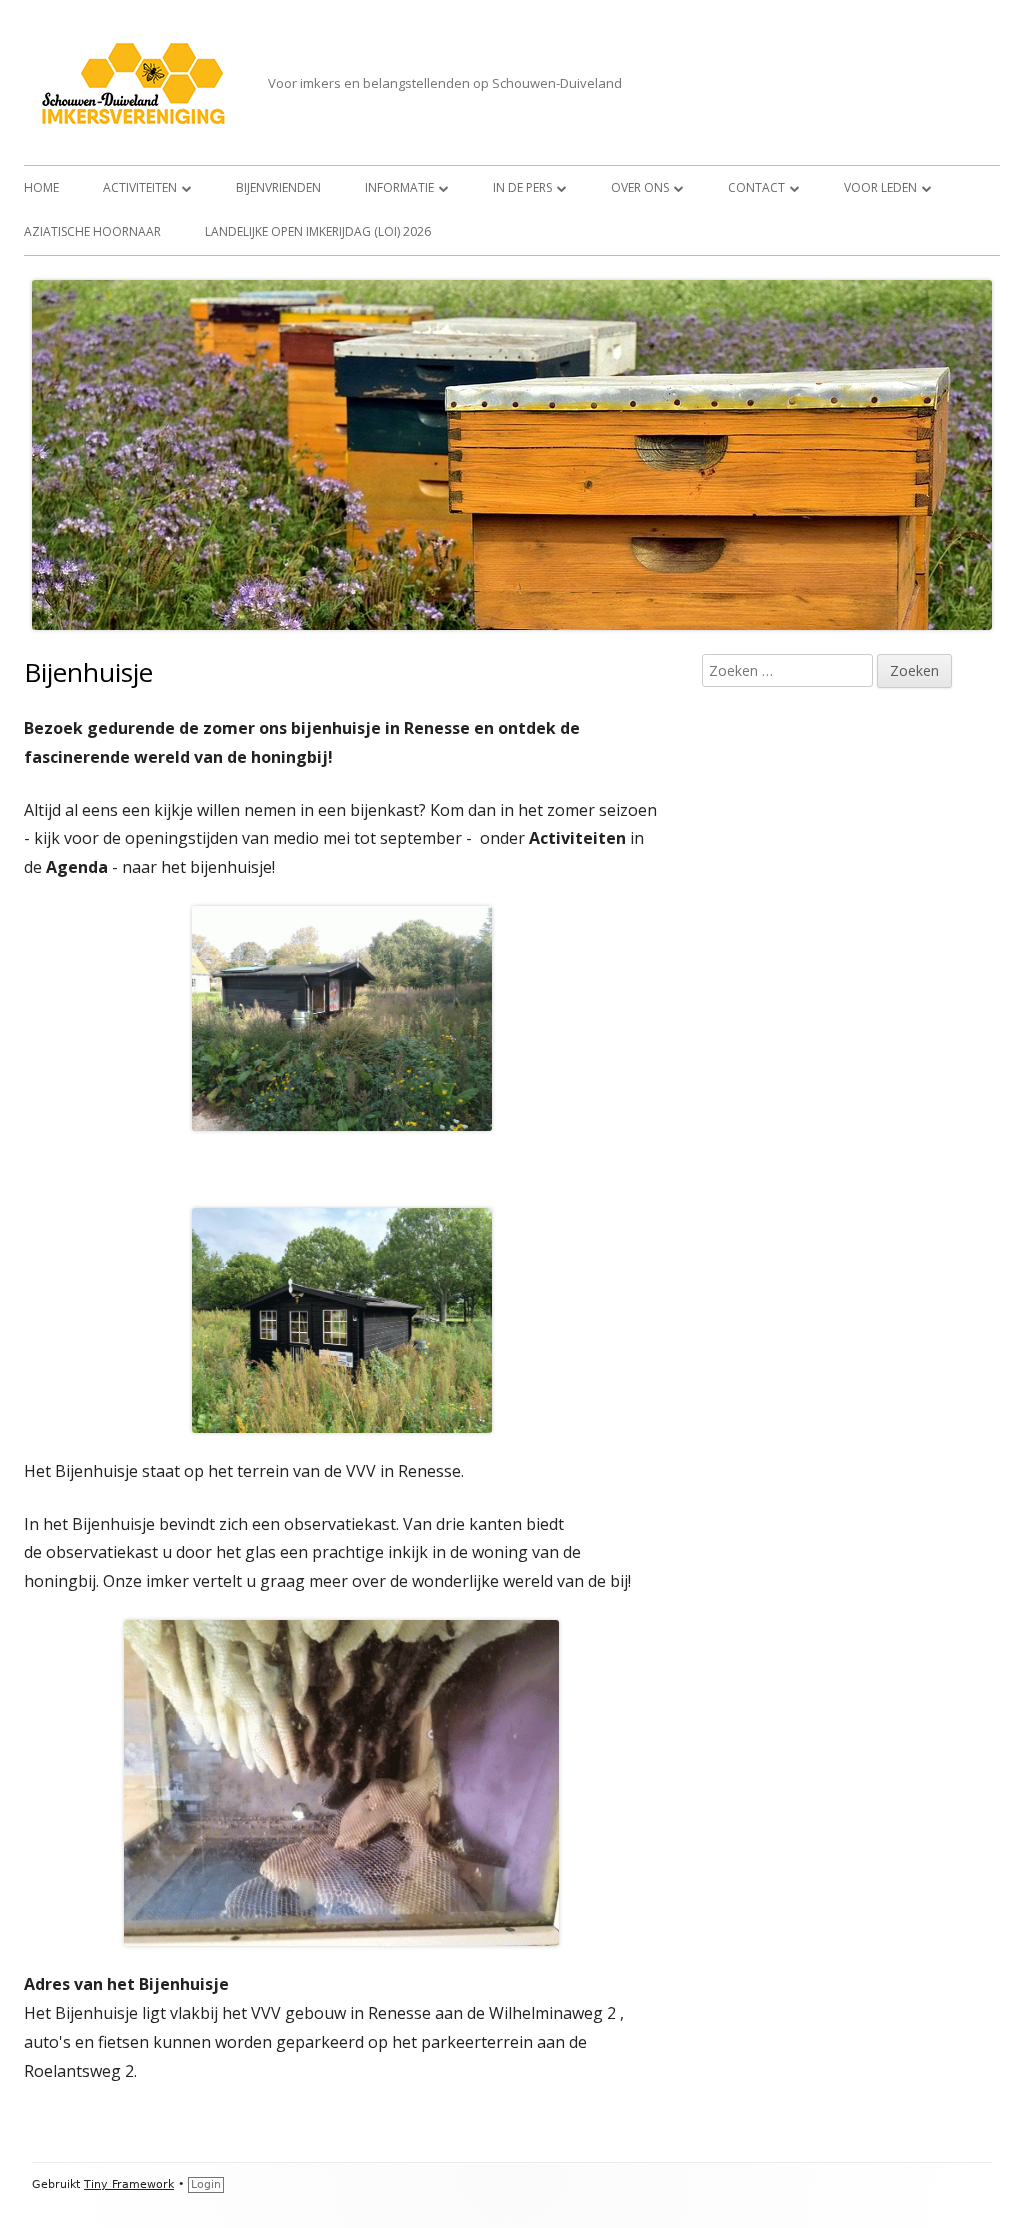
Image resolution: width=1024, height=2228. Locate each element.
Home (41, 187)
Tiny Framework (129, 2184)
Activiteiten (140, 187)
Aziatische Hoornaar (92, 231)
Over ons (640, 187)
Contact (756, 187)
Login (206, 2184)
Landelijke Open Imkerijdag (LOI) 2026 (318, 231)
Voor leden (880, 187)
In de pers (522, 187)
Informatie (399, 187)
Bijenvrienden (278, 187)
